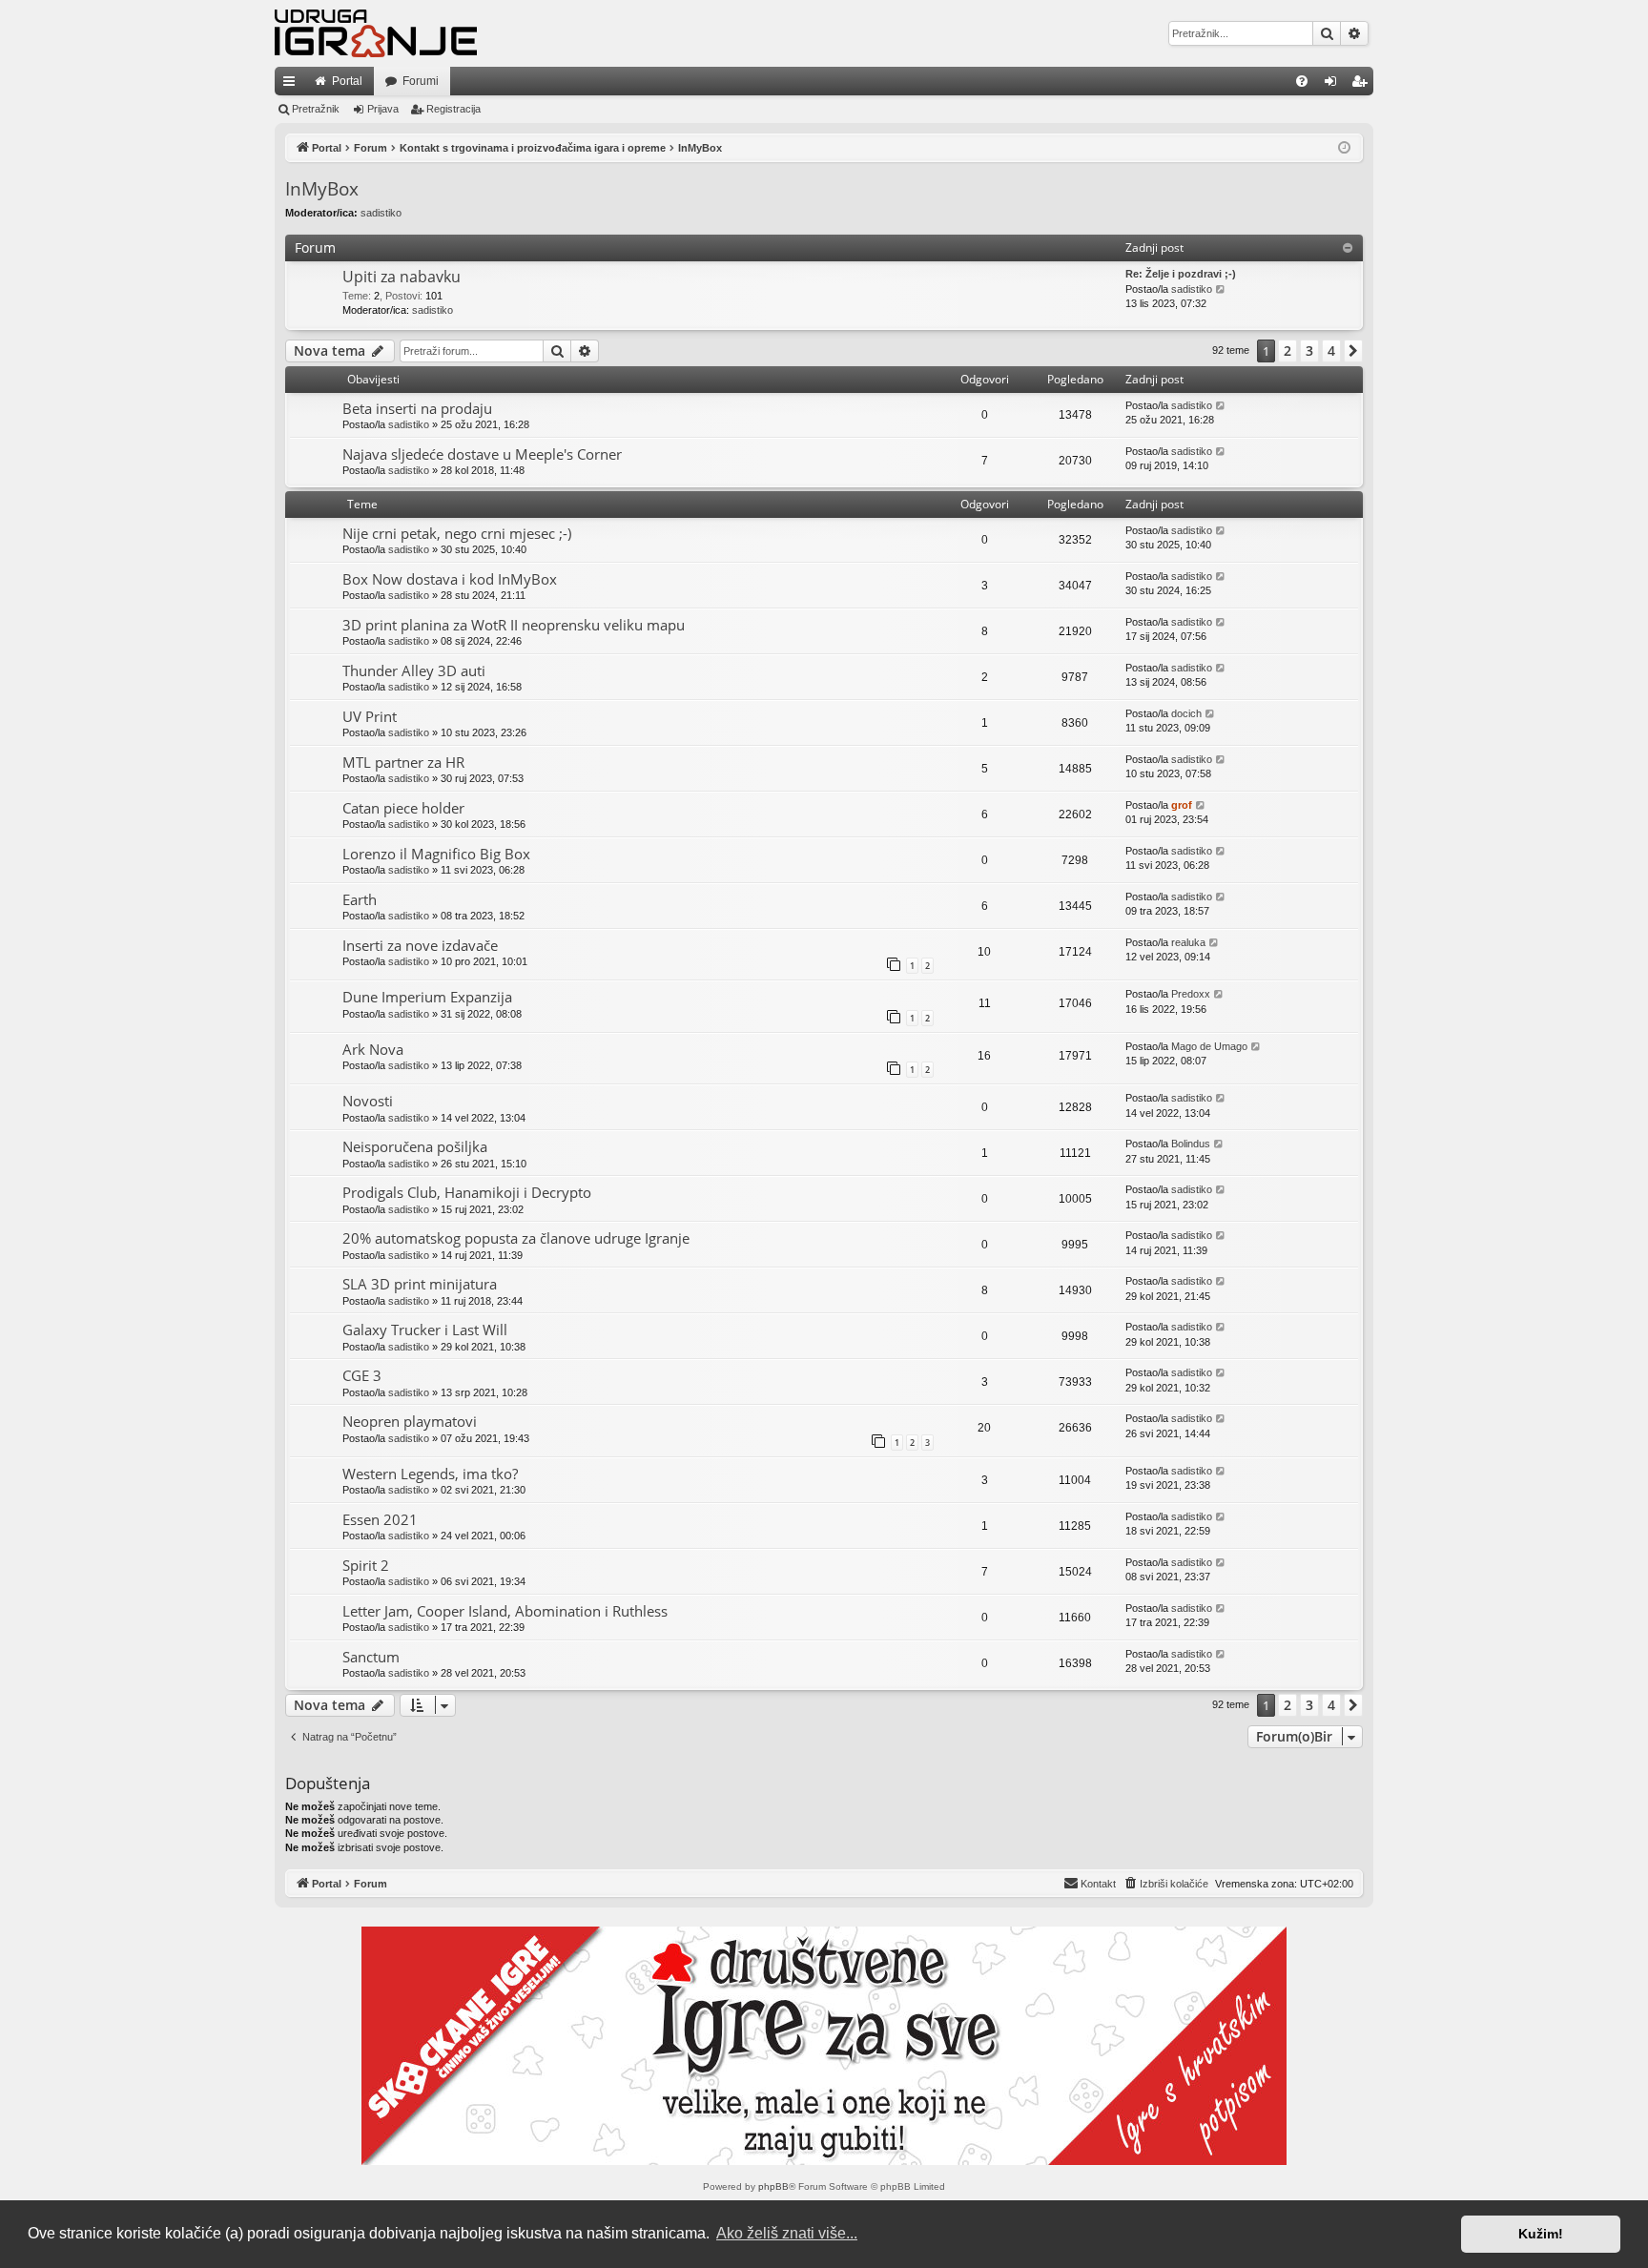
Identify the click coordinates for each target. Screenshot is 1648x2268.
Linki (293, 85)
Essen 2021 (380, 1519)
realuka (1188, 942)
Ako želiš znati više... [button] (787, 2233)
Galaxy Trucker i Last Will (425, 1330)
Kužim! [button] (1541, 2234)
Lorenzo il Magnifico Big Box (436, 854)
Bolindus (1191, 1144)
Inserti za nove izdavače (420, 945)
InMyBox (322, 189)
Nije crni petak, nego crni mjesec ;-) (457, 533)
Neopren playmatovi (410, 1421)
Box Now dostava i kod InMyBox (450, 579)
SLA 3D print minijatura (420, 1284)
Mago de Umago (1209, 1046)
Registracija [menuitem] (1363, 85)
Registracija (453, 109)
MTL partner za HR (403, 762)
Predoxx (1191, 994)
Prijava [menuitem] (1335, 85)
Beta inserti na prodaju (417, 408)
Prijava (383, 109)
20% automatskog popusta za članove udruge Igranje (516, 1238)
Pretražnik (316, 109)
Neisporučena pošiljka (415, 1146)
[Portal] (376, 33)
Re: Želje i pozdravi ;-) (1181, 274)
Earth (360, 899)
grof (1182, 805)
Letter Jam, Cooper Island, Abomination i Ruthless (505, 1611)
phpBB (773, 2186)
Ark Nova (373, 1049)
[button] (1353, 351)
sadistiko (381, 213)
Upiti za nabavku (402, 277)
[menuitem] (1302, 81)
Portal (347, 81)
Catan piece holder (403, 808)
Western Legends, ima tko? (430, 1474)
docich (1186, 713)
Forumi (421, 81)
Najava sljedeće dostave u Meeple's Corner (482, 454)
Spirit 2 (366, 1565)
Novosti (368, 1101)
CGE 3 (362, 1375)
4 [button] (1331, 351)
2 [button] (1287, 351)
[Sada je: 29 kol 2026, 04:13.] (1344, 148)
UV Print (370, 716)
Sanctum (371, 1657)
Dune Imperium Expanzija (427, 997)
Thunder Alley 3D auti (414, 670)
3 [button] (1309, 351)
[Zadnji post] (1221, 406)
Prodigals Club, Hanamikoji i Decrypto (467, 1192)
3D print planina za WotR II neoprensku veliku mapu (514, 625)
